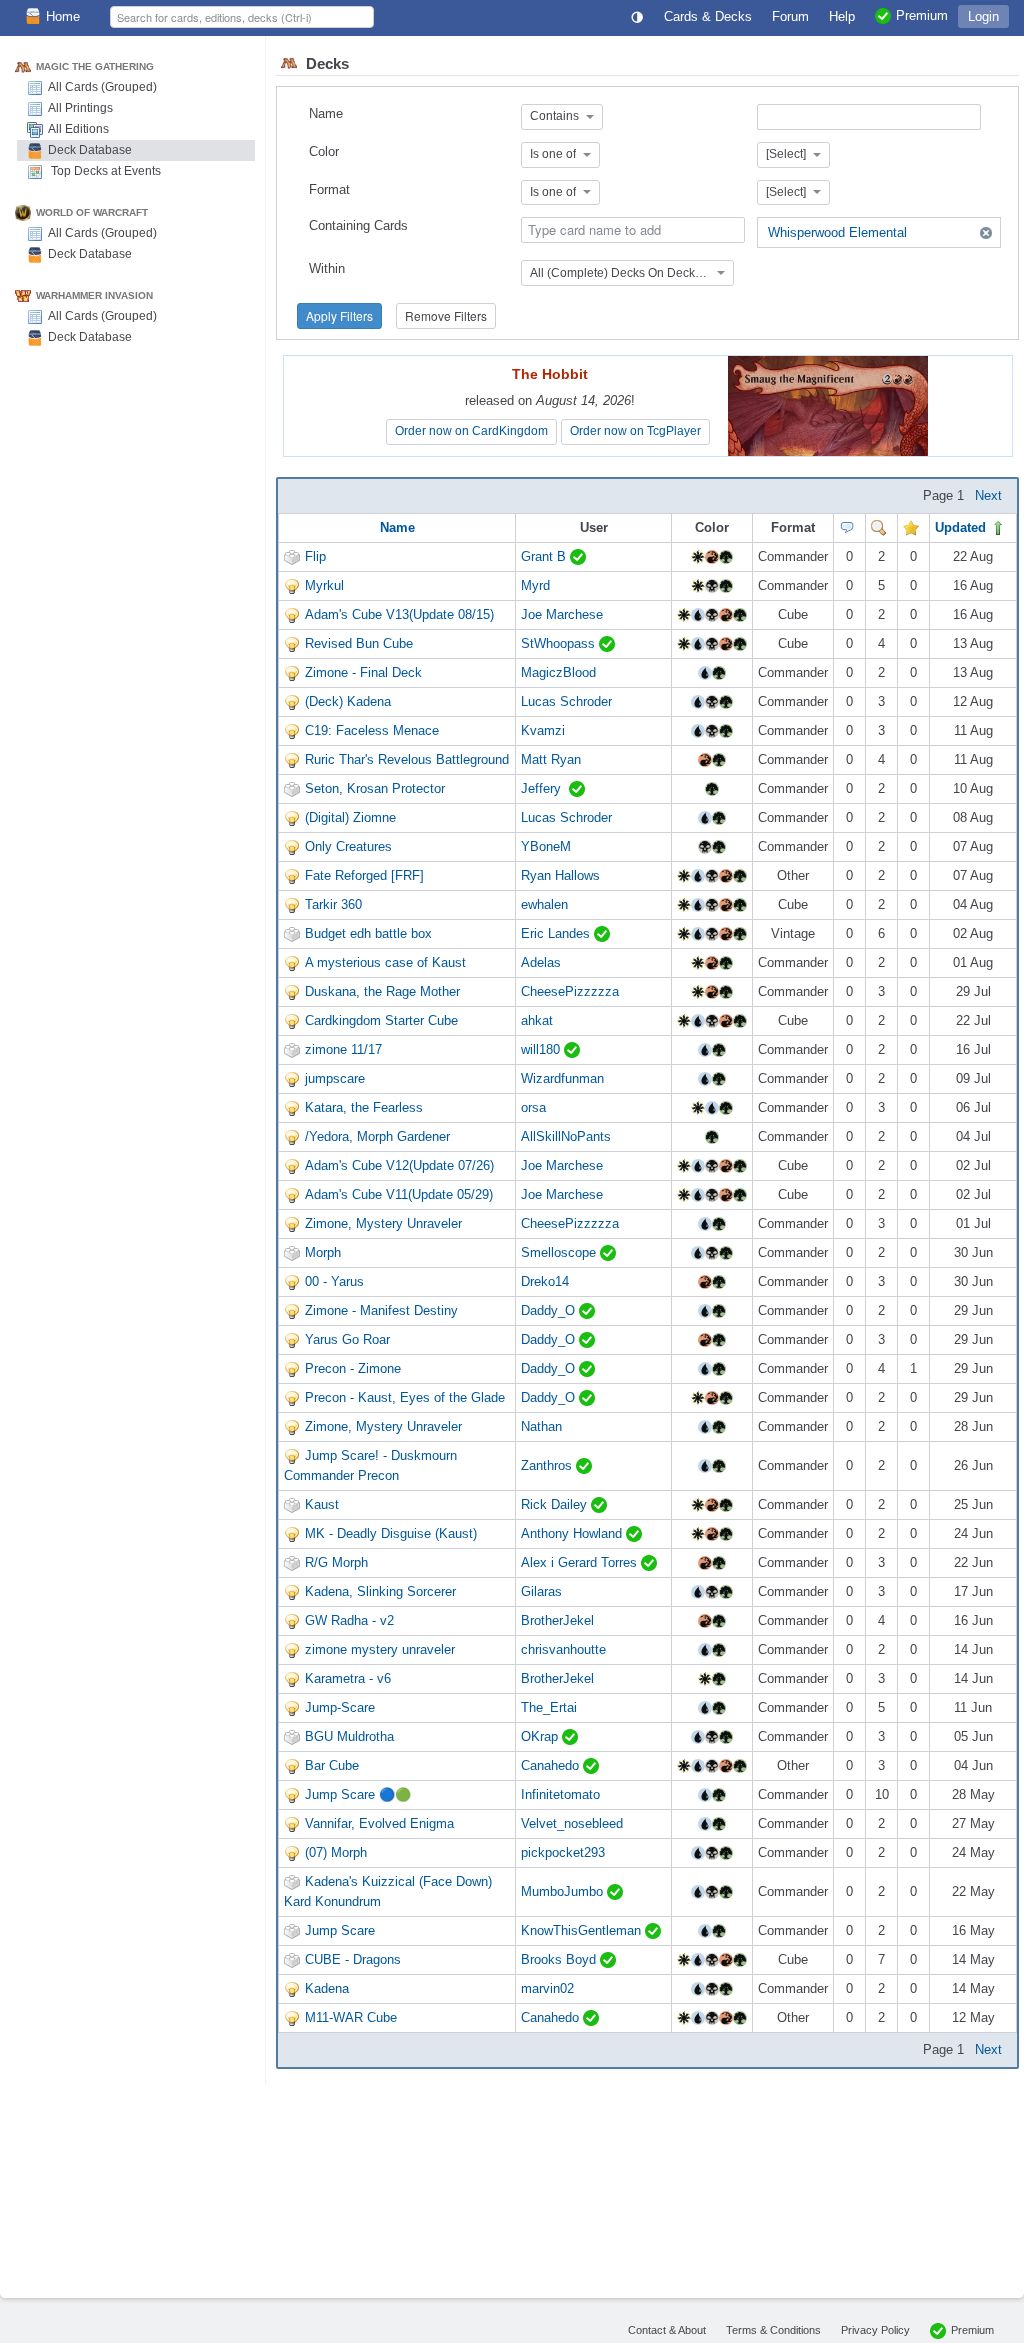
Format (329, 189)
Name (326, 113)
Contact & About (667, 2330)
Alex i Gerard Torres (581, 1562)
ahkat (537, 1020)
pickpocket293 (563, 1852)
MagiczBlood (558, 672)
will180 (542, 1049)
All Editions (78, 129)
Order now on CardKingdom (471, 431)
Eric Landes (557, 933)
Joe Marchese (562, 614)
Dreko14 (545, 1281)
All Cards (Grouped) (102, 87)
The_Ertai (549, 1707)
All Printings (80, 108)
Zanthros (548, 1465)
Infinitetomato (560, 1794)
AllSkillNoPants (566, 1136)
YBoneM (546, 846)
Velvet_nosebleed (572, 1823)
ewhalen (544, 904)
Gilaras (541, 1591)
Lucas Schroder (566, 701)
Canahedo (552, 1765)
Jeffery (545, 788)
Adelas (541, 962)
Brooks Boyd (560, 1959)
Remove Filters (446, 315)
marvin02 (547, 1988)
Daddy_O (550, 1310)
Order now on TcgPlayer (635, 431)
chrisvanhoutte (563, 1649)
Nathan (541, 1426)
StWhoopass (560, 643)
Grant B (545, 556)
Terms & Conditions (773, 2330)
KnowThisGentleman (583, 1930)
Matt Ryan (551, 759)
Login (983, 16)
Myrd (535, 585)
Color (324, 151)
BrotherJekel (557, 1620)
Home (63, 16)
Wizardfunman (562, 1078)
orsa (533, 1107)
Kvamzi (543, 730)
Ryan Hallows (560, 875)
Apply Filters (339, 315)
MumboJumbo (564, 1891)
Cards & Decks (708, 16)
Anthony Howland (573, 1533)
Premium (972, 2330)
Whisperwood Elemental (837, 232)
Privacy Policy (875, 2330)
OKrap (541, 1736)
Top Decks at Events (104, 171)
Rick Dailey (556, 1504)
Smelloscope (560, 1252)
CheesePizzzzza (570, 991)
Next (988, 495)
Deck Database (90, 150)
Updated (962, 527)
